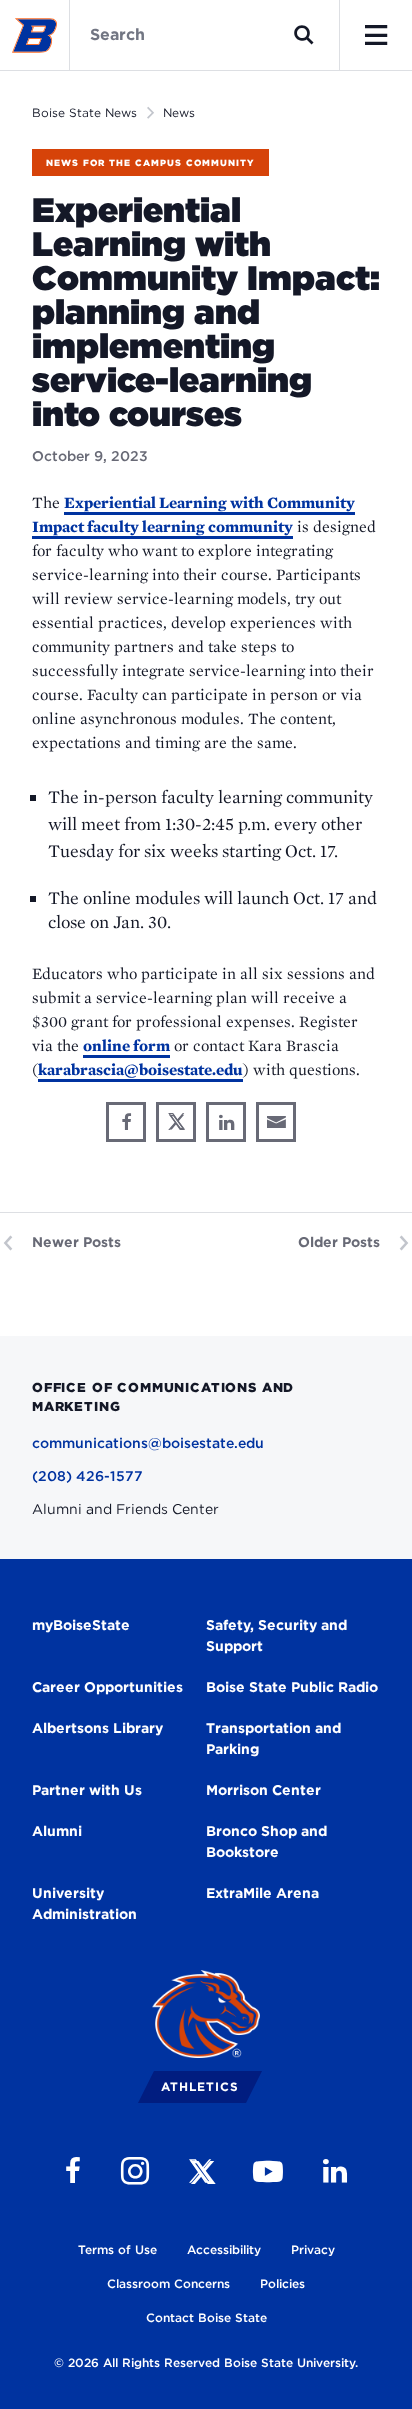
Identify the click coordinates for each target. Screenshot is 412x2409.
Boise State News (84, 112)
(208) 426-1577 (87, 1476)
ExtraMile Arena (262, 1893)
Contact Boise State (206, 2317)
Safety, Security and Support (276, 1635)
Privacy (313, 2249)
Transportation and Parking (273, 1738)
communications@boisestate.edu (148, 1443)
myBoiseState (81, 1625)
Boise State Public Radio (292, 1687)
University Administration (84, 1903)
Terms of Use (117, 2249)
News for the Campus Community (150, 162)
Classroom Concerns (168, 2283)
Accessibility (224, 2249)
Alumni (57, 1831)
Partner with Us (87, 1790)
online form (126, 1045)
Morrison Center (263, 1790)
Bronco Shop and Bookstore (266, 1841)
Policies (282, 2283)
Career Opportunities (107, 1687)
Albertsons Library (97, 1728)
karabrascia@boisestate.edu (140, 1069)
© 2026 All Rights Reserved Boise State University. (206, 2362)
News (179, 112)
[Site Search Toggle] (304, 35)
